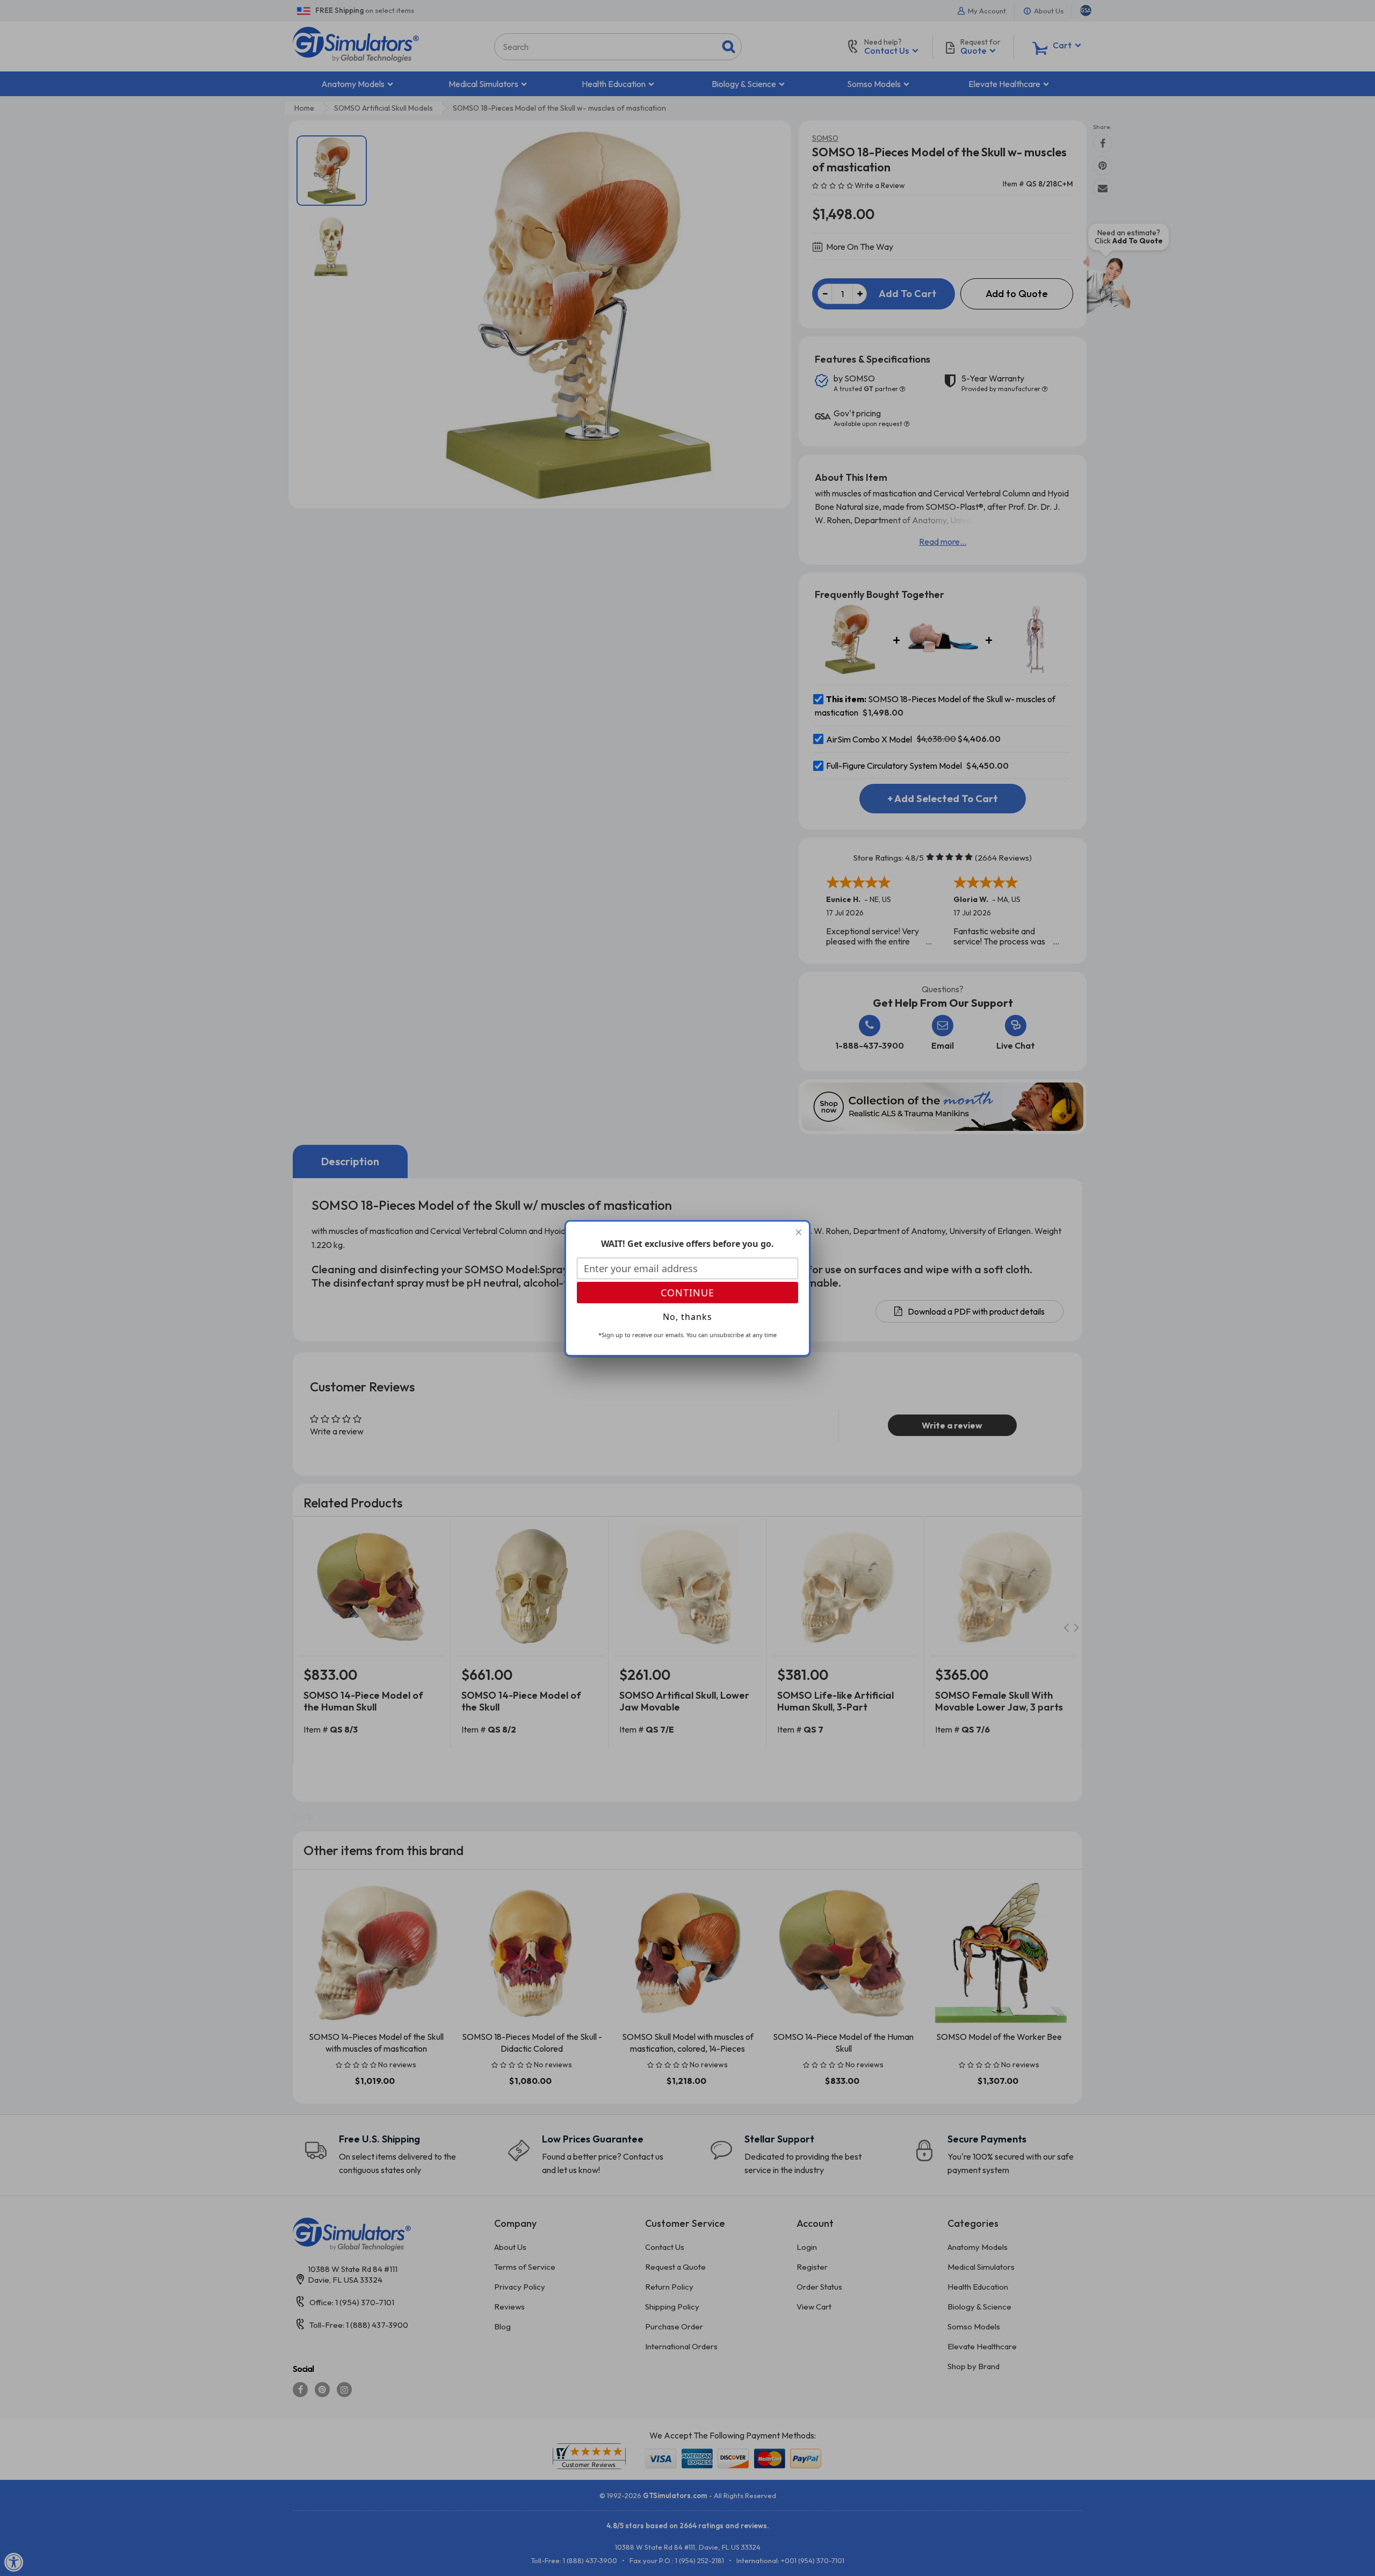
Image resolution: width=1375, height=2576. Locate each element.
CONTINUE (687, 1293)
